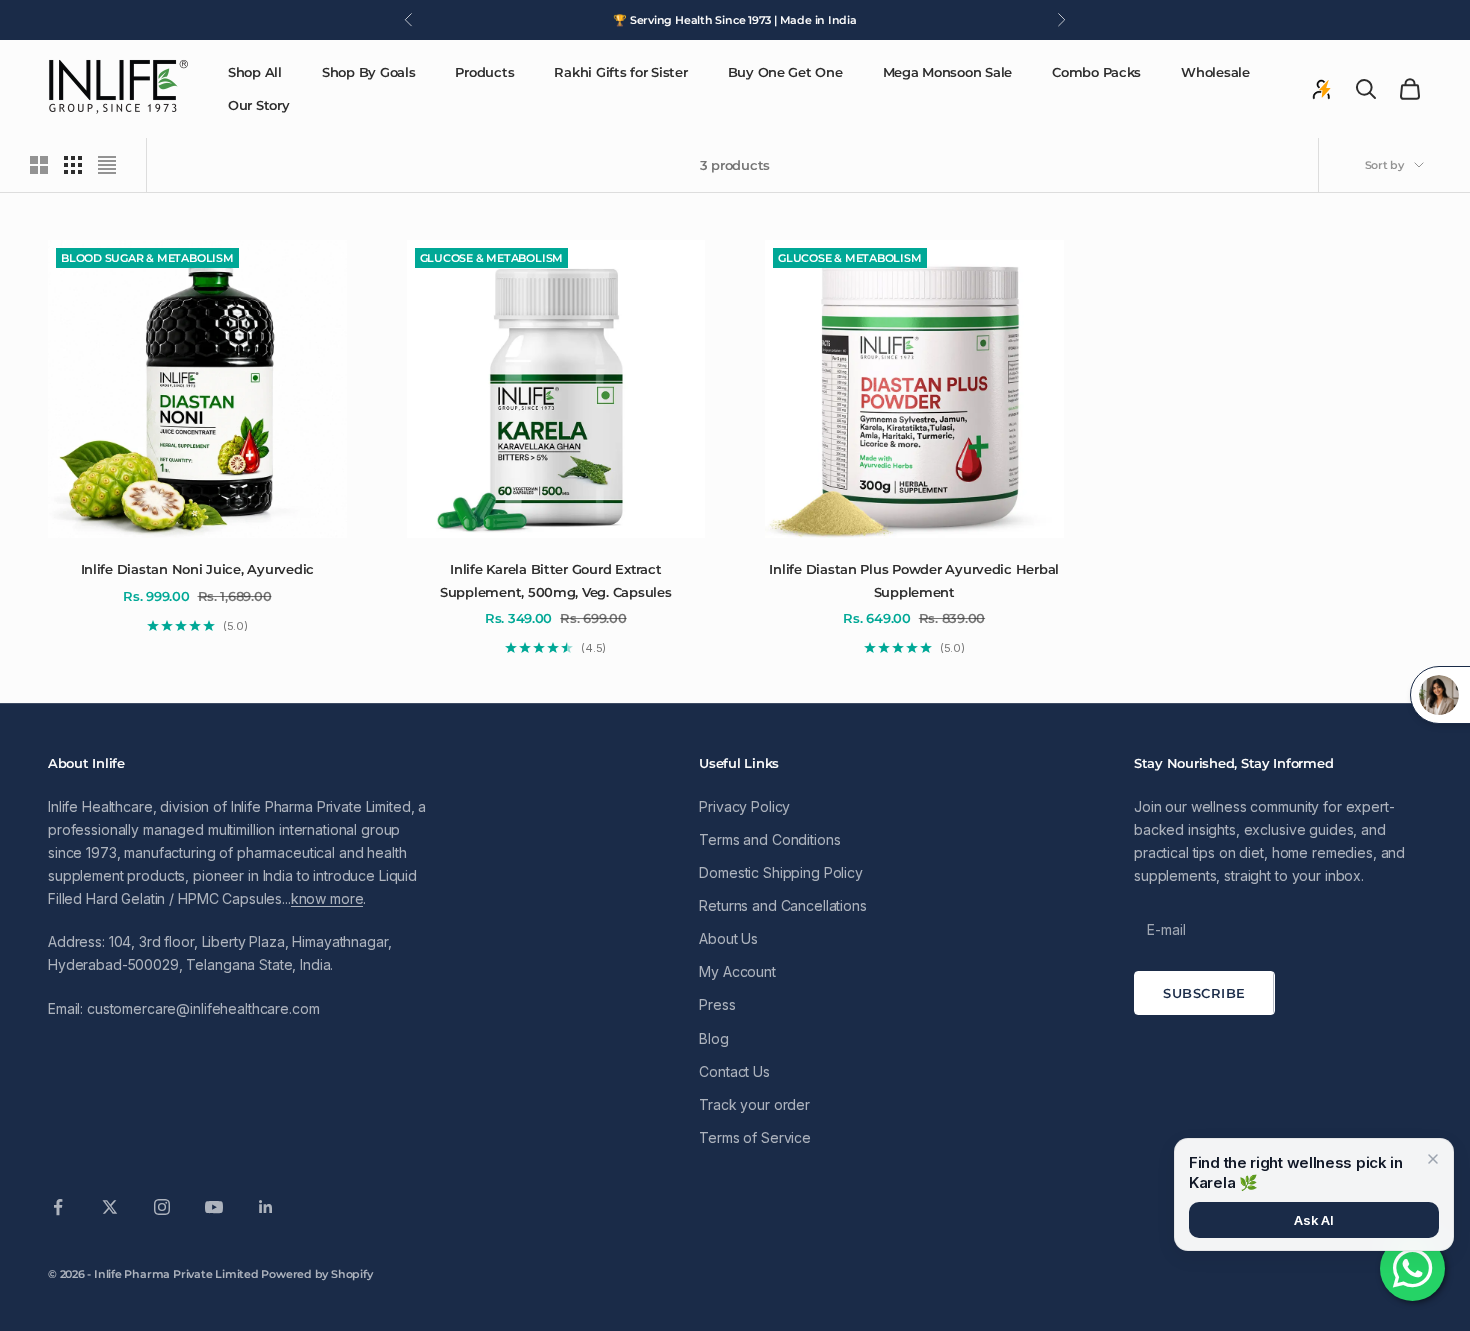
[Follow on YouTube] (214, 1207)
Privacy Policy (744, 806)
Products (484, 72)
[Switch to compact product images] (107, 165)
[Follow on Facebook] (58, 1207)
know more (327, 898)
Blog (713, 1038)
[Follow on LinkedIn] (266, 1207)
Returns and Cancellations (783, 905)
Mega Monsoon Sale (948, 72)
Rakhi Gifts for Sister (620, 72)
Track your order (754, 1104)
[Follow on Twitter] (110, 1207)
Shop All (255, 72)
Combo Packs (1096, 72)
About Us (728, 938)
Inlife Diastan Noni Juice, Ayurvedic (198, 569)
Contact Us (734, 1071)
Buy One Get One (785, 72)
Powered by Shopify (316, 1274)
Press (717, 1004)
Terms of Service (755, 1137)
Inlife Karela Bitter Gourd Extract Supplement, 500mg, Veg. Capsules (556, 580)
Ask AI (1314, 1220)
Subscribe (1204, 993)
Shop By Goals (369, 72)
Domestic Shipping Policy (781, 872)
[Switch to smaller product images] (73, 165)
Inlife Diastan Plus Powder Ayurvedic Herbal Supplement (914, 580)
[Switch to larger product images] (39, 165)
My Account (737, 971)
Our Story (259, 105)
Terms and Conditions (769, 839)
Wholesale (1215, 72)
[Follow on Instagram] (162, 1207)
